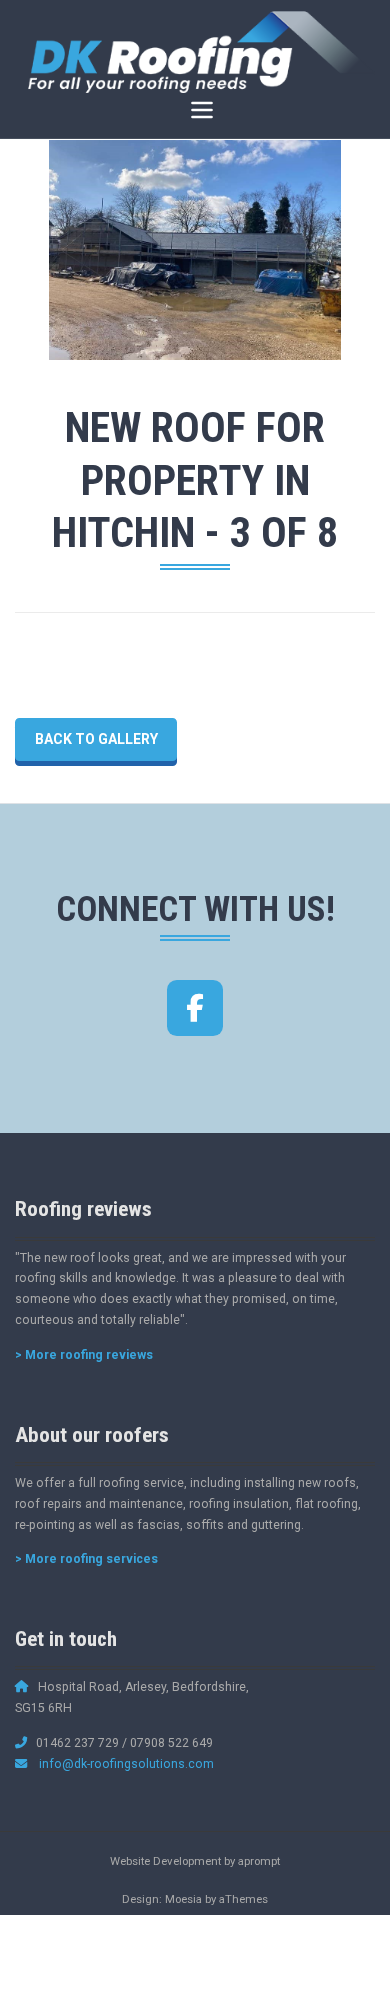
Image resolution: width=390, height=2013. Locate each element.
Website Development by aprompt (195, 1861)
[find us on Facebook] (195, 1008)
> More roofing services (86, 1559)
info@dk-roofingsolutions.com (126, 1764)
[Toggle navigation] (201, 110)
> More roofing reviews (84, 1355)
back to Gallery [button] (96, 739)
